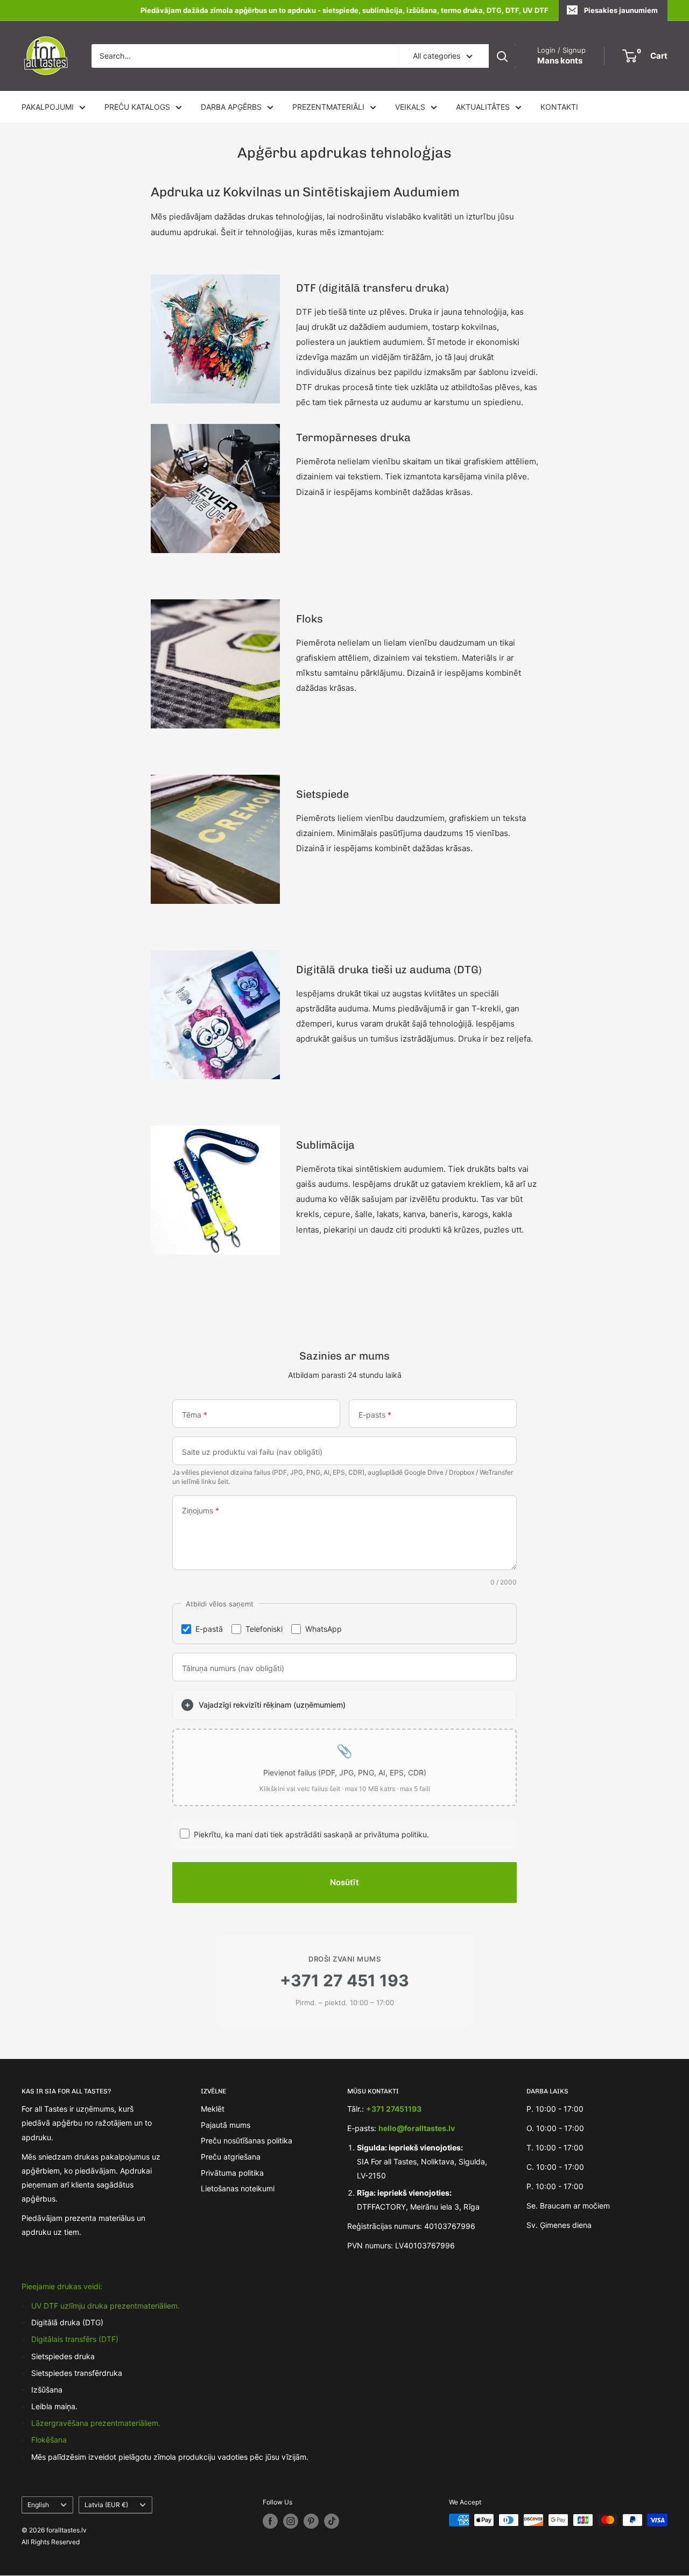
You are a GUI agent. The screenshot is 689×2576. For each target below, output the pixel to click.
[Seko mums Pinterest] (311, 2521)
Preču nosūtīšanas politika (247, 2140)
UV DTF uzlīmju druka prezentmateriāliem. (106, 2306)
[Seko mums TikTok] (332, 2521)
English (38, 2505)
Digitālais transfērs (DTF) (75, 2339)
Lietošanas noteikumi (238, 2188)
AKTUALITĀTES (483, 107)
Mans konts (560, 61)
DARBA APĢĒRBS (231, 107)
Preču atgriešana (231, 2157)
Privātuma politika (232, 2173)
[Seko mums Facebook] (270, 2521)
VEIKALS (410, 107)
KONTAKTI (559, 107)
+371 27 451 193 (344, 1980)
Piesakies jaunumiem (621, 10)
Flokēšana (49, 2440)
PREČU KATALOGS (137, 107)
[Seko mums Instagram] (291, 2521)
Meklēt (213, 2109)
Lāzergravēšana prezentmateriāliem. (96, 2423)
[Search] (502, 56)
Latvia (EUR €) (106, 2505)
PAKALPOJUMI (48, 107)
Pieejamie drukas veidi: (62, 2286)
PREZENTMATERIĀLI (328, 107)
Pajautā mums (226, 2125)
